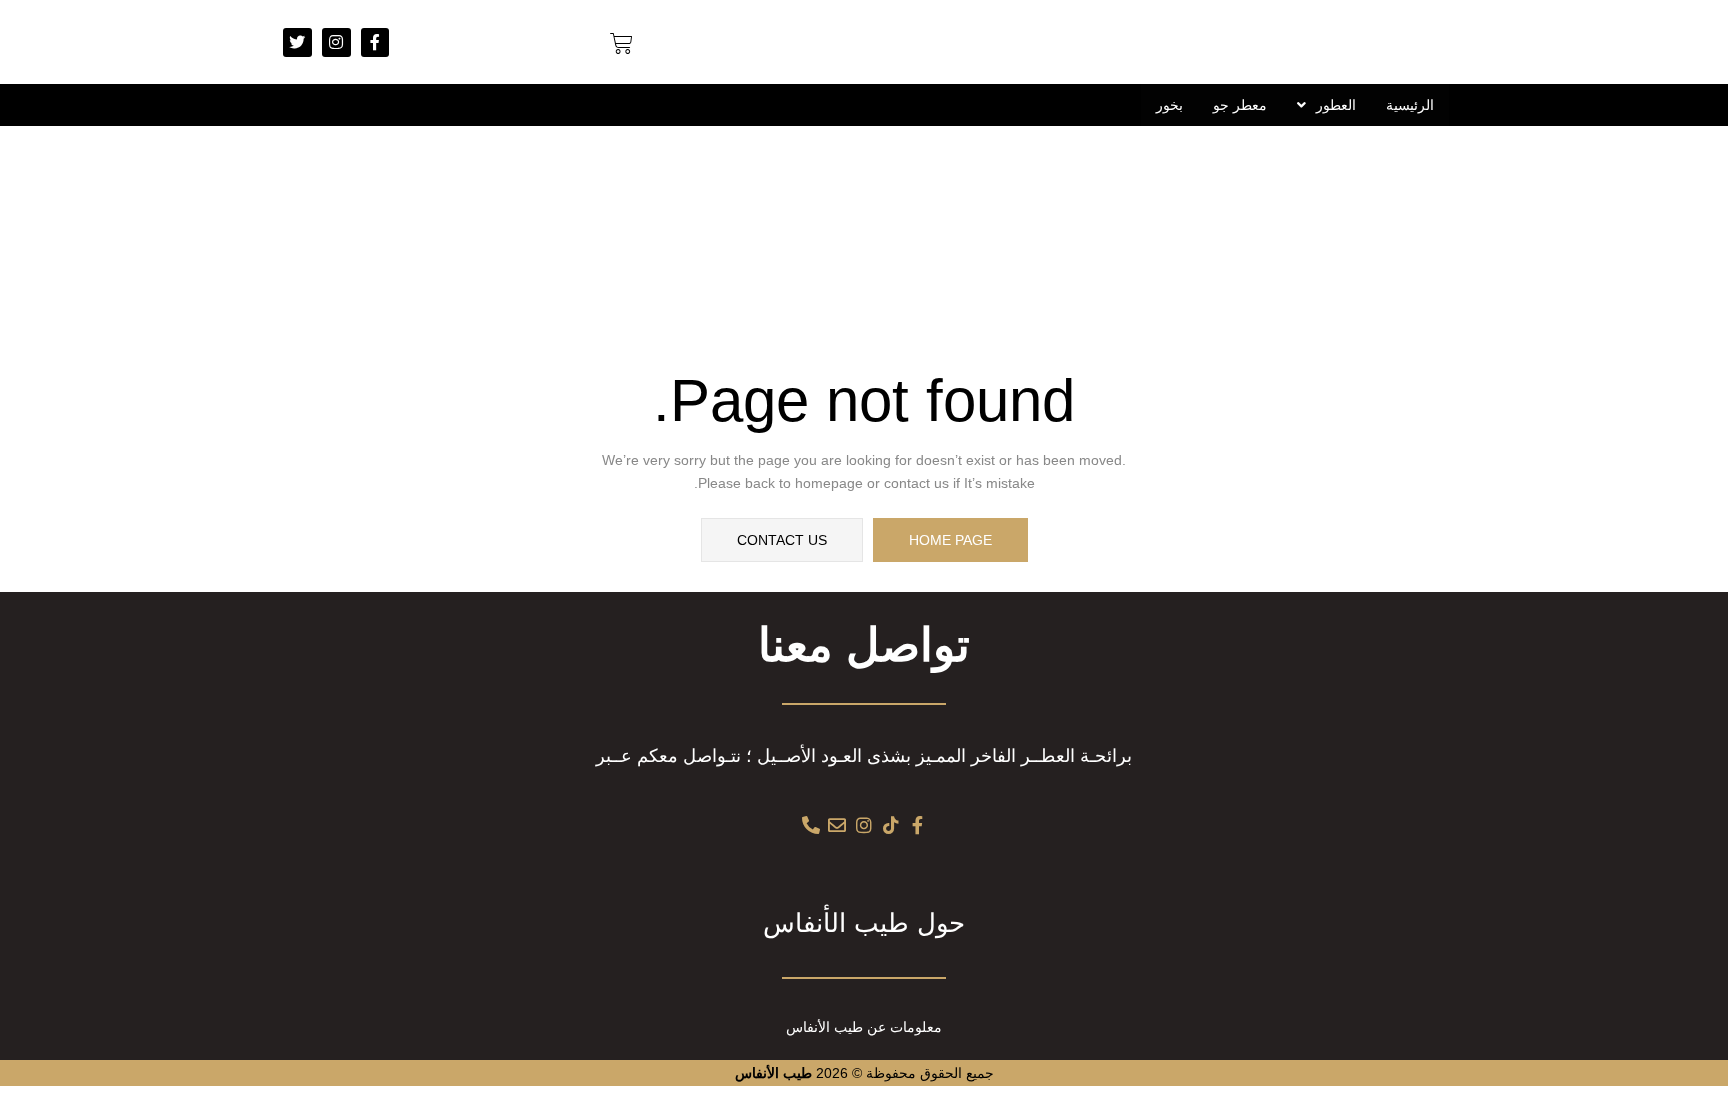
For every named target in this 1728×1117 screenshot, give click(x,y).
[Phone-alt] (811, 825)
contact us (782, 540)
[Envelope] (838, 825)
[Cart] (621, 44)
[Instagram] (336, 42)
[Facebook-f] (375, 42)
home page (950, 540)
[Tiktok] (891, 825)
